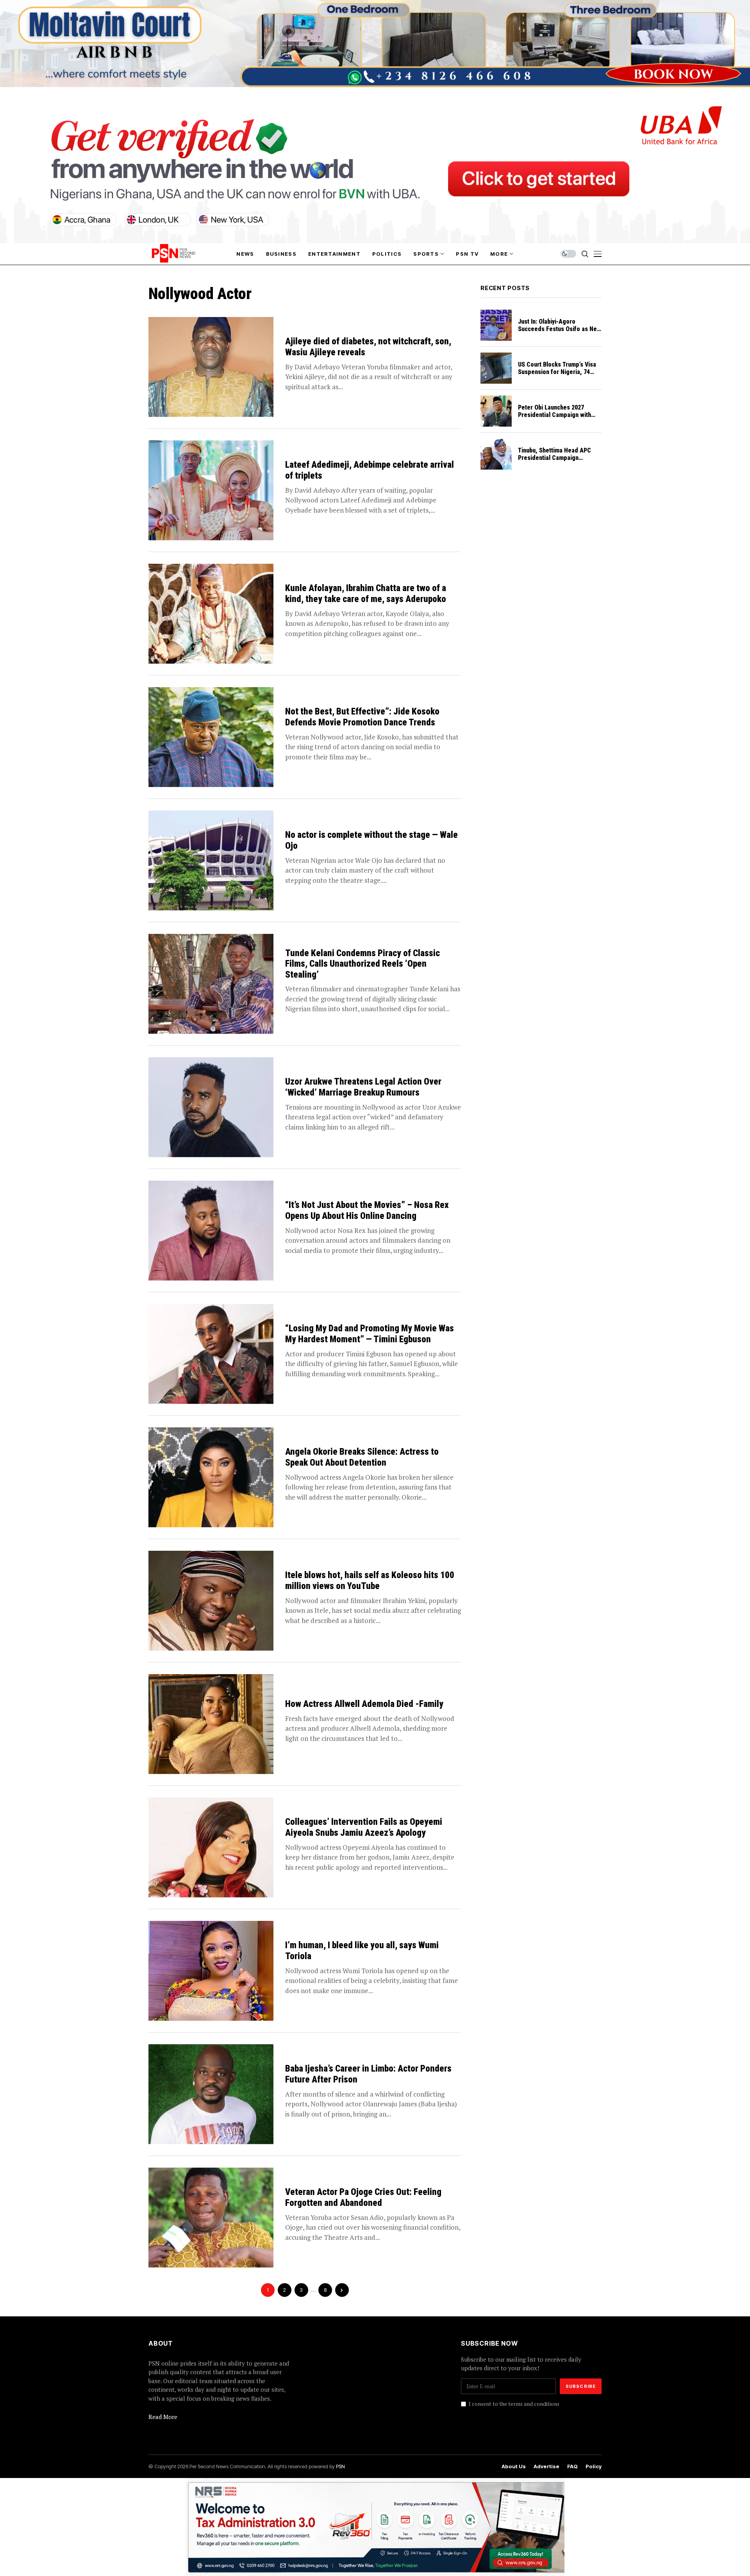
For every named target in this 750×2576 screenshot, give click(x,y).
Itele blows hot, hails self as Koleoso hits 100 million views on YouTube (370, 1581)
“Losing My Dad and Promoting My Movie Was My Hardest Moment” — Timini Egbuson (370, 1334)
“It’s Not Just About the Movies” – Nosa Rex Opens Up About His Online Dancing (367, 1211)
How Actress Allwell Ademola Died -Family (364, 1704)
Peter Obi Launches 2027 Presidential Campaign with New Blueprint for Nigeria (554, 415)
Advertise (546, 2466)
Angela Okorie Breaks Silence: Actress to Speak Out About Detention (362, 1457)
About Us (514, 2466)
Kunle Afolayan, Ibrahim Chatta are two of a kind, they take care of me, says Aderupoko (366, 594)
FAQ (572, 2466)
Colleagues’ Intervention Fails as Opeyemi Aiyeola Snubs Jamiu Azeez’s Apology (364, 1827)
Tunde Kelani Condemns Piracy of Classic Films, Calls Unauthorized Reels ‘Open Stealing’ (362, 964)
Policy (594, 2466)
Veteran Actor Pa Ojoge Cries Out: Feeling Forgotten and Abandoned (363, 2197)
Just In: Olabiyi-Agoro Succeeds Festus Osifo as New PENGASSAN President (560, 329)
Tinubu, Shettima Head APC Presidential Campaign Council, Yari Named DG (554, 458)
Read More (163, 2417)
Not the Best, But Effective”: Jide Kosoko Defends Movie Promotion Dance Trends (362, 717)
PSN (340, 2466)
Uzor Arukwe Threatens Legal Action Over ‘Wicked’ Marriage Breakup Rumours (363, 1087)
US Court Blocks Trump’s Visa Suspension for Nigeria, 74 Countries (557, 372)
